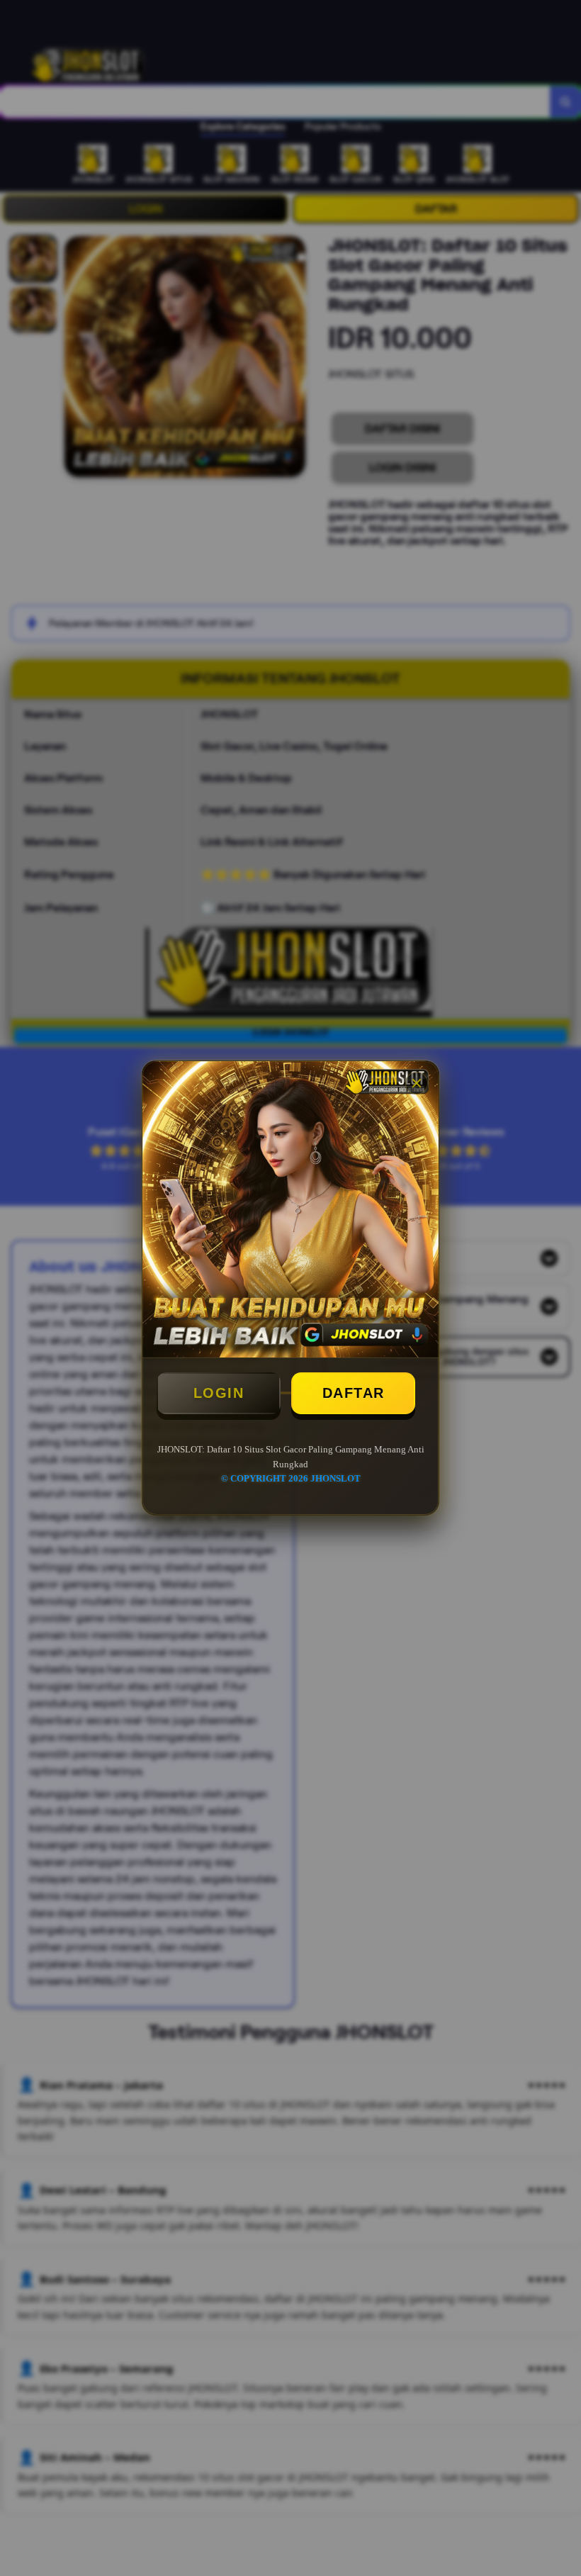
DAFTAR (354, 1393)
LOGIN (219, 1393)
